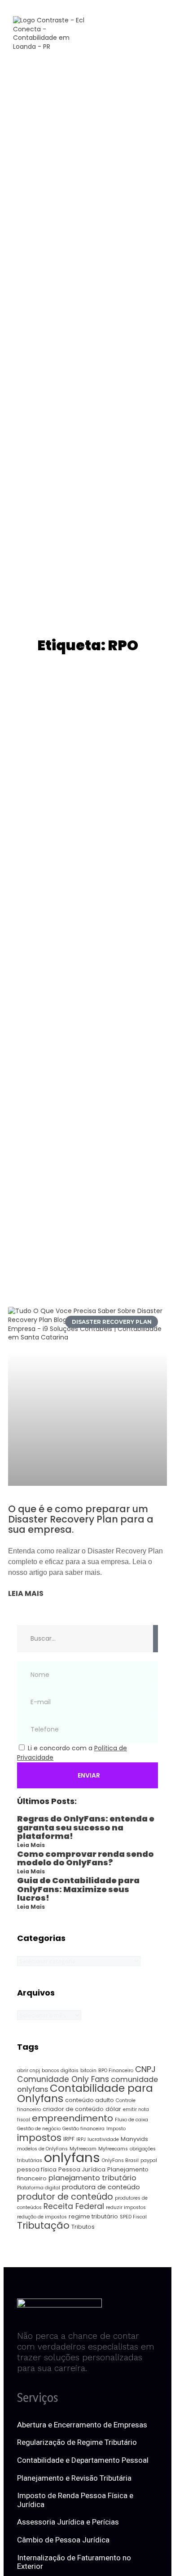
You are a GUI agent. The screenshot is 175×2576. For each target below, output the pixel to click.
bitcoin (88, 2071)
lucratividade (103, 2139)
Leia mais (26, 1594)
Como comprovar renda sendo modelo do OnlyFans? (85, 1858)
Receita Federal (74, 2206)
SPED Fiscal (133, 2217)
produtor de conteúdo (65, 2197)
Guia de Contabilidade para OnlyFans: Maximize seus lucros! (78, 1889)
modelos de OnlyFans (42, 2149)
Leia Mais (31, 1845)
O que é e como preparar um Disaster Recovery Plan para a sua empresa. (81, 1519)
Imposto (116, 2129)
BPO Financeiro (116, 2071)
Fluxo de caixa (131, 2120)
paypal (149, 2160)
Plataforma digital (39, 2188)
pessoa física (37, 2169)
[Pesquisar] (155, 1639)
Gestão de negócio (39, 2129)
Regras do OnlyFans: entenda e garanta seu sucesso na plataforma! (86, 1828)
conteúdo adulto (90, 2100)
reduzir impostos (126, 2207)
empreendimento (72, 2118)
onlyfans (72, 2157)
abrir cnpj (28, 2071)
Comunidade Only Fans (63, 2079)
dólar (113, 2109)
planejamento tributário (92, 2178)
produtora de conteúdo (101, 2187)
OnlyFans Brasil (120, 2160)
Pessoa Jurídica (82, 2169)
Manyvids (134, 2139)
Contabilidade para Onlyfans (85, 2093)
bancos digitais (60, 2071)
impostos (39, 2138)
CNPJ (145, 2069)
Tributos (83, 2227)
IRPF (69, 2139)
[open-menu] (144, 34)
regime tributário (93, 2216)
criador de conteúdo (73, 2109)
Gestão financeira (83, 2129)
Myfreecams (113, 2149)
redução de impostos (42, 2217)
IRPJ (81, 2139)
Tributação (43, 2225)
